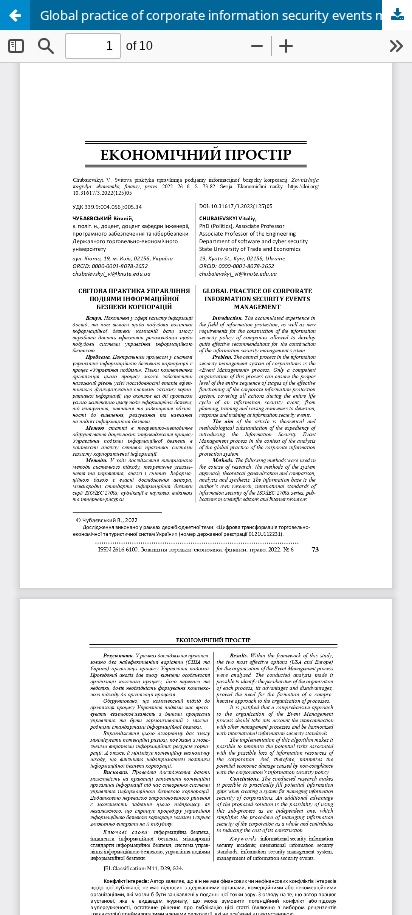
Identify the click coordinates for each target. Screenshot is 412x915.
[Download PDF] (397, 15)
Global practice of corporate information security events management (226, 15)
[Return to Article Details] (15, 15)
